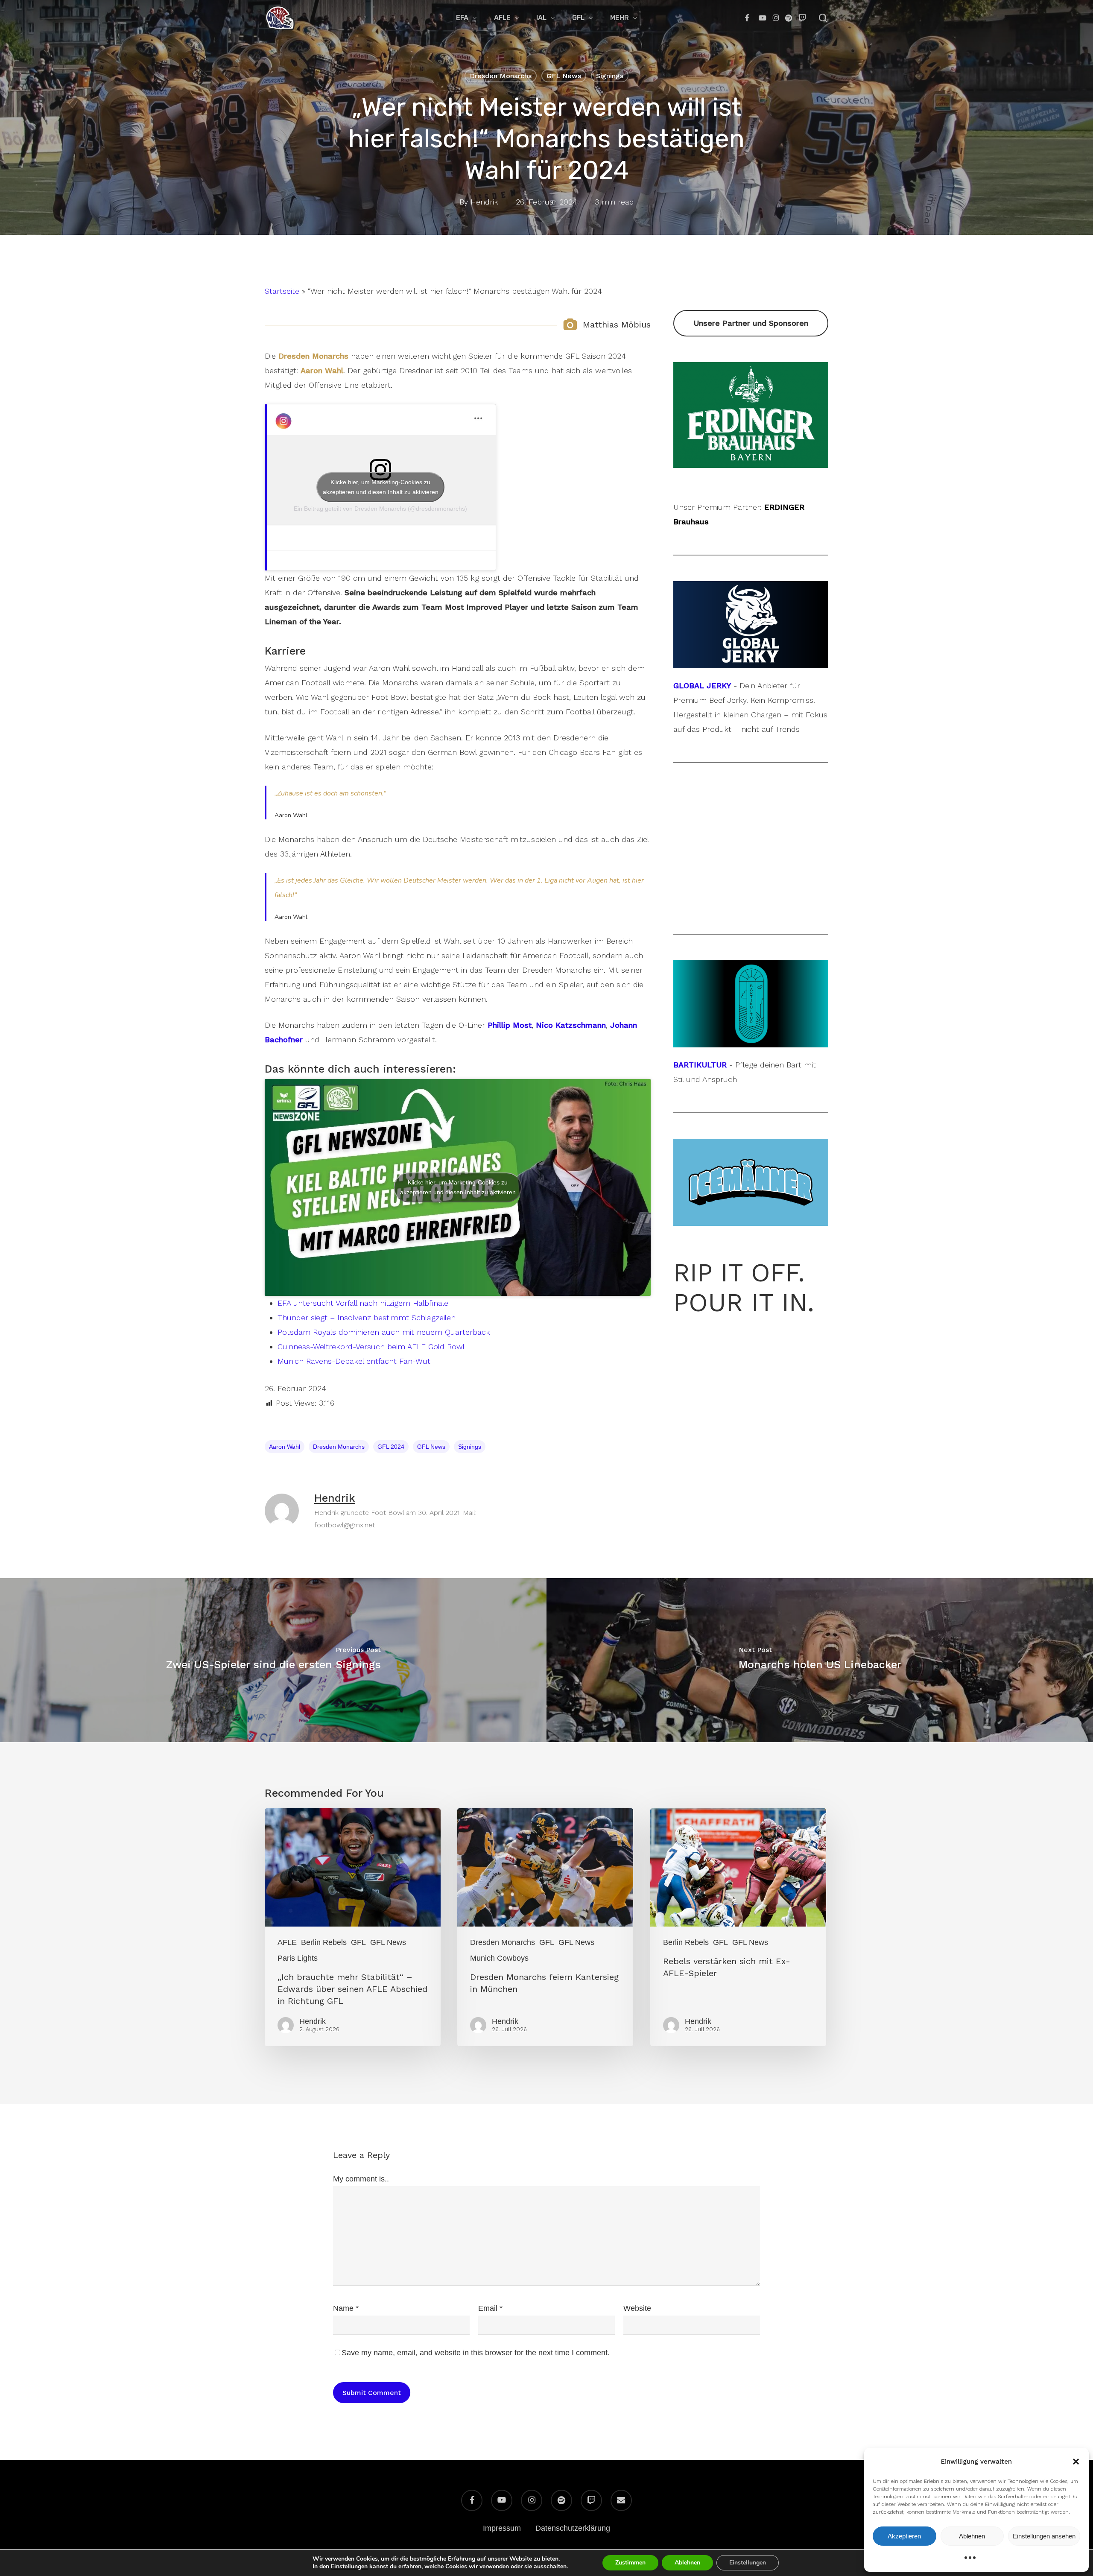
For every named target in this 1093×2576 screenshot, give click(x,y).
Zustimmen (630, 2563)
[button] (1076, 2462)
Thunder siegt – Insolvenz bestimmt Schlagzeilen (367, 1317)
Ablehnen (972, 2536)
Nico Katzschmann (571, 1025)
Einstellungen (349, 2567)
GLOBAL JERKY (702, 686)
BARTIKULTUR (700, 1065)
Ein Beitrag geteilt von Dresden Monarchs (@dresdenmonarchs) (380, 509)
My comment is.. (361, 2179)
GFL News (564, 76)
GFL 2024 (391, 1447)
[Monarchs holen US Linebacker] (820, 1660)
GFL (358, 1942)
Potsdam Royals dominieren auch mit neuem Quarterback (384, 1332)
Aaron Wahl (285, 1447)
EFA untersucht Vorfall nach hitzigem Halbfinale (363, 1303)
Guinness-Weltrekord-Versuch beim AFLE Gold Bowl (371, 1346)
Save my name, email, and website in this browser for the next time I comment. (476, 2353)
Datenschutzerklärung (573, 2528)
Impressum (502, 2528)
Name (346, 2308)
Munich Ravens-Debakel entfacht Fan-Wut (354, 1361)
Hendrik (484, 202)
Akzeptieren (904, 2536)
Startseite (282, 291)
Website (637, 2308)
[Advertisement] (751, 848)
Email (490, 2308)
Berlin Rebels (324, 1942)
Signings (610, 76)
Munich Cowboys (499, 1958)
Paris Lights (298, 1958)
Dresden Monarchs (501, 76)
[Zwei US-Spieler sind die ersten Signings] (273, 1660)
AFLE (287, 1942)
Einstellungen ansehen (1044, 2536)
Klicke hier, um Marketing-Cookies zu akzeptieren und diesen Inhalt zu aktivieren (381, 487)
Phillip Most (510, 1025)
